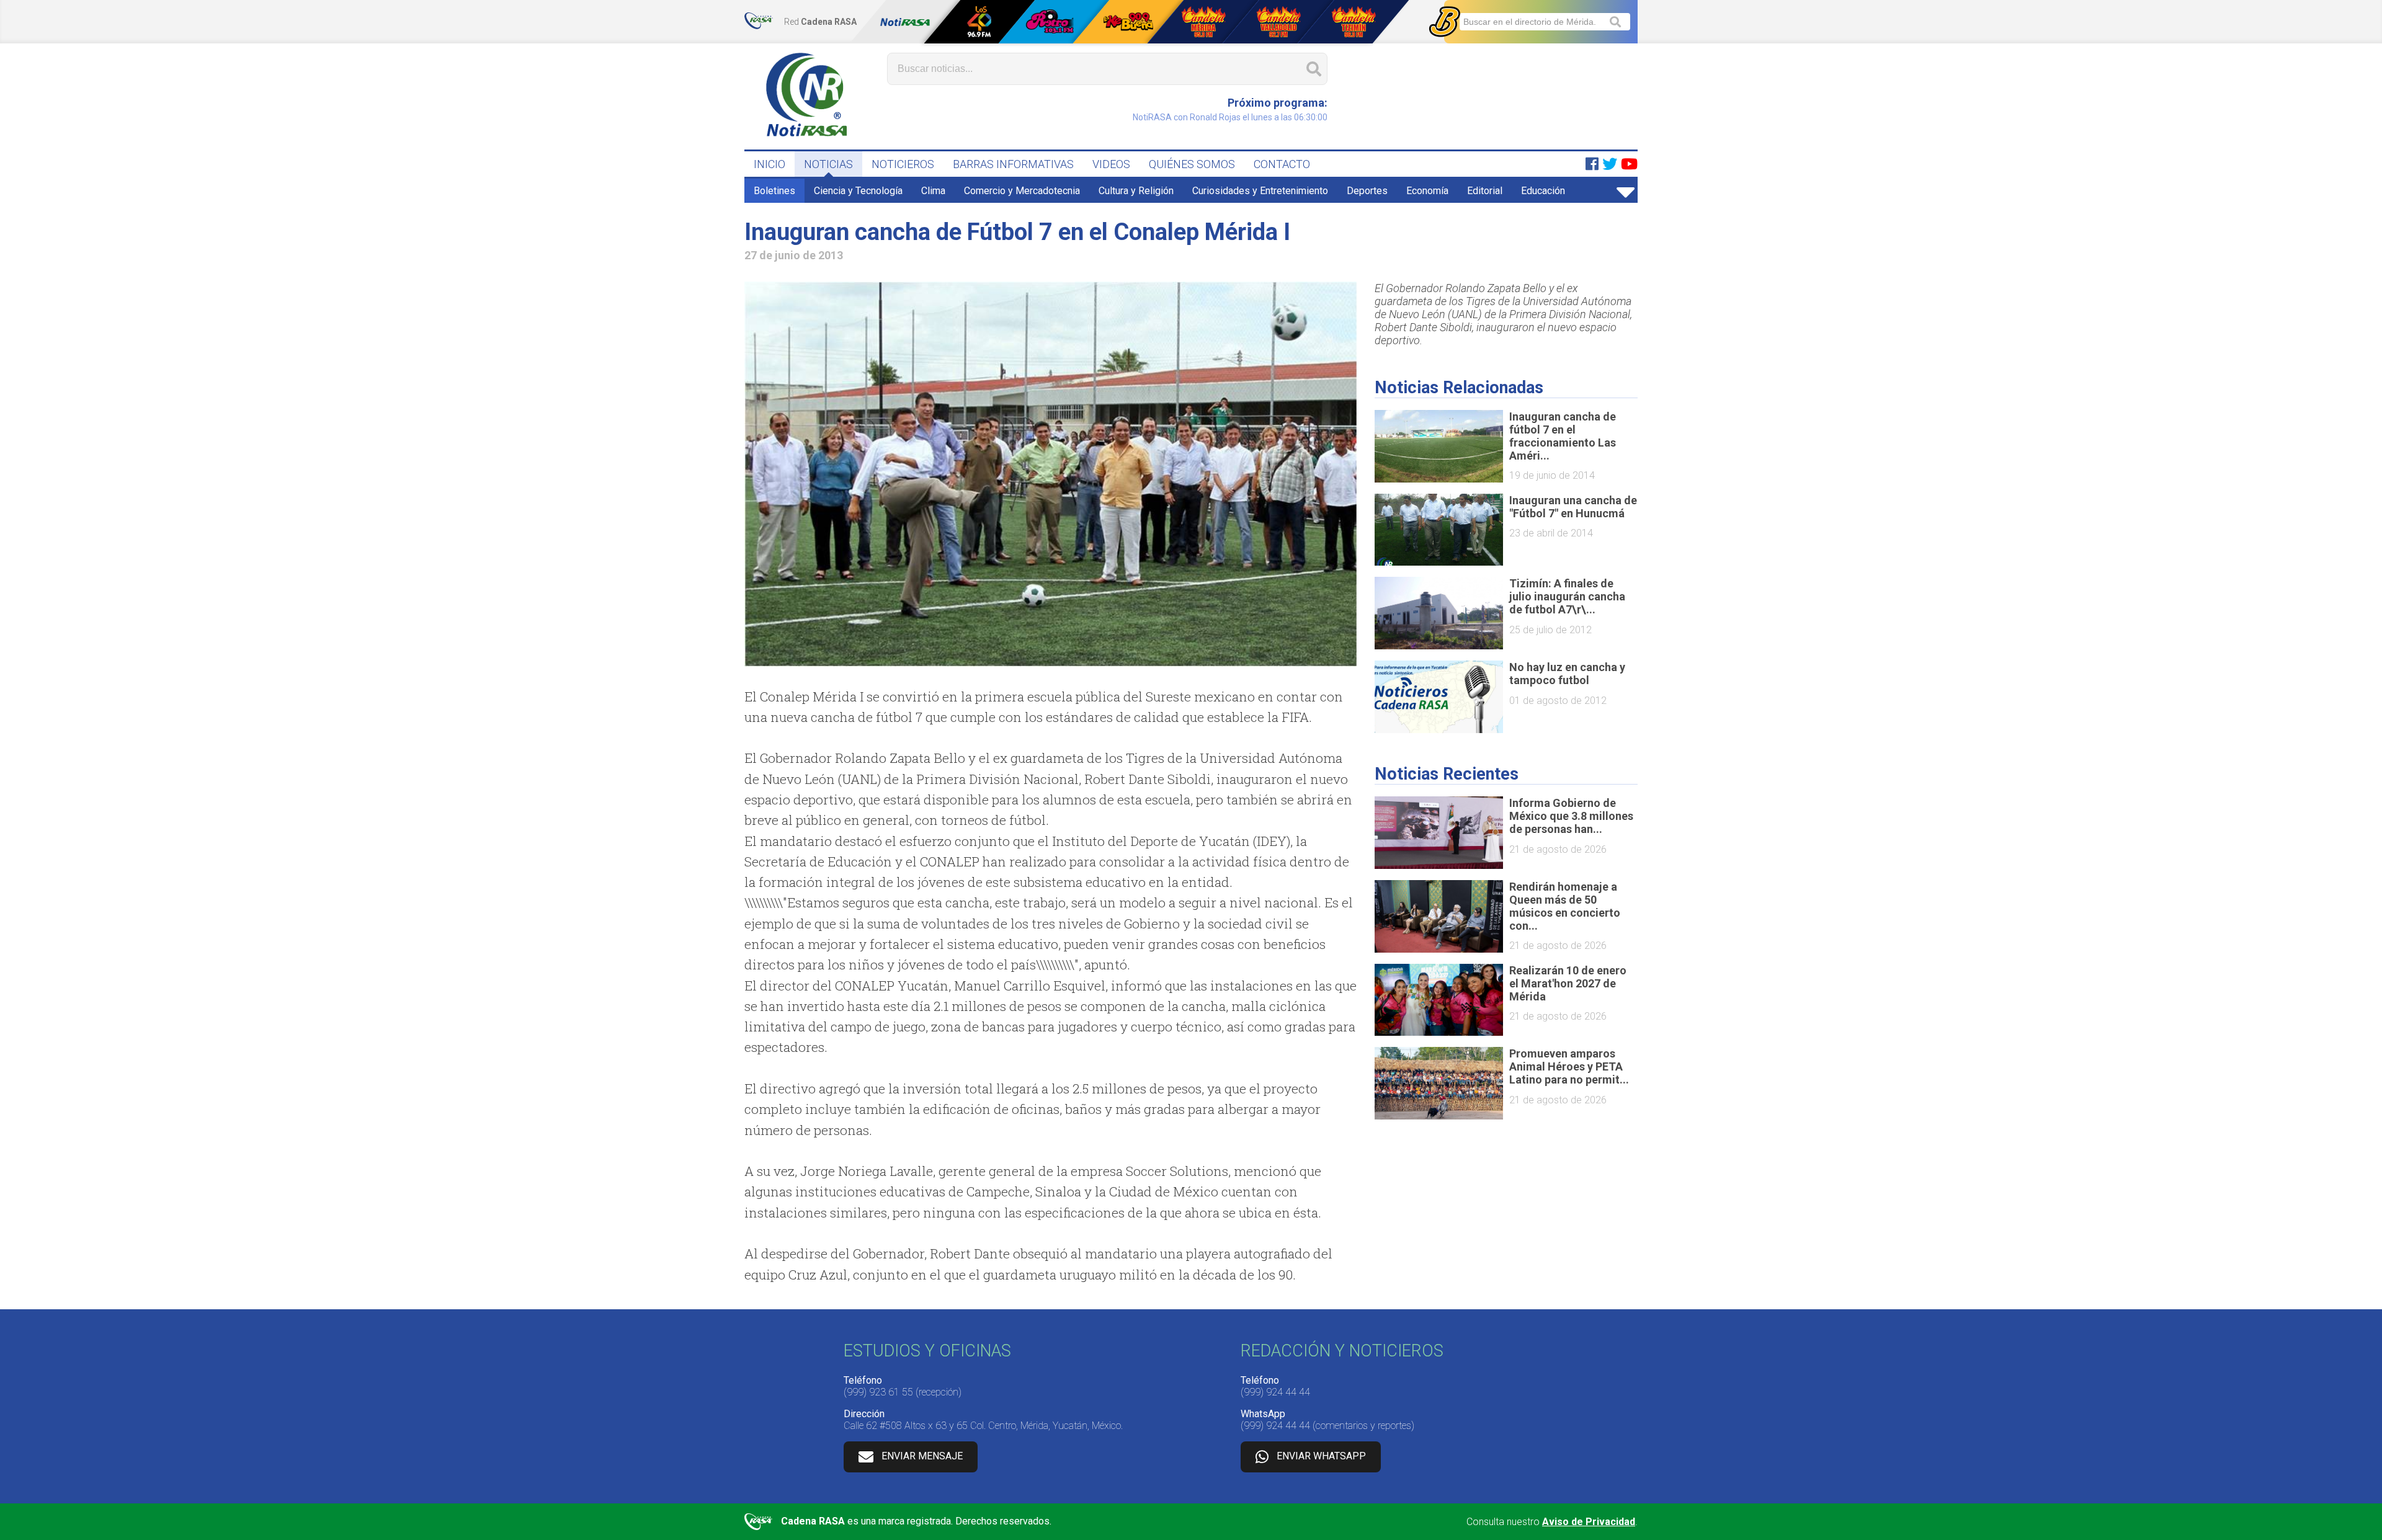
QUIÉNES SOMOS (1192, 164)
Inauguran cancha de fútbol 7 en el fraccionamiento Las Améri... (1563, 436)
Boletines (774, 191)
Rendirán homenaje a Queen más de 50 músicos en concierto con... (1565, 906)
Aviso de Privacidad (1589, 1522)
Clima (933, 191)
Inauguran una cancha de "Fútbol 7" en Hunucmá (1573, 507)
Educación (1543, 191)
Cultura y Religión (1136, 191)
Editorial (1485, 191)
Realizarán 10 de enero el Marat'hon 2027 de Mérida (1568, 983)
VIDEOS (1111, 164)
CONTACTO (1282, 164)
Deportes (1367, 191)
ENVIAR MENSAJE (922, 1456)
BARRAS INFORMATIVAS (1013, 164)
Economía (1427, 191)
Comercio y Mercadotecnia (1022, 191)
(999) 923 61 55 (878, 1392)
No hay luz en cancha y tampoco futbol (1567, 674)
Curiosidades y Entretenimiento (1260, 191)
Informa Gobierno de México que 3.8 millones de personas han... (1571, 816)
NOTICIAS (828, 164)
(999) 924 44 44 (1275, 1392)
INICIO (769, 164)
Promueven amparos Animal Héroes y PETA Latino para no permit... (1569, 1066)
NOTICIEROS (903, 164)
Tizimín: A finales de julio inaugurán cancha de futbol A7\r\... (1567, 596)
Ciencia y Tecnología (858, 191)
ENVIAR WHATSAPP (1321, 1456)
